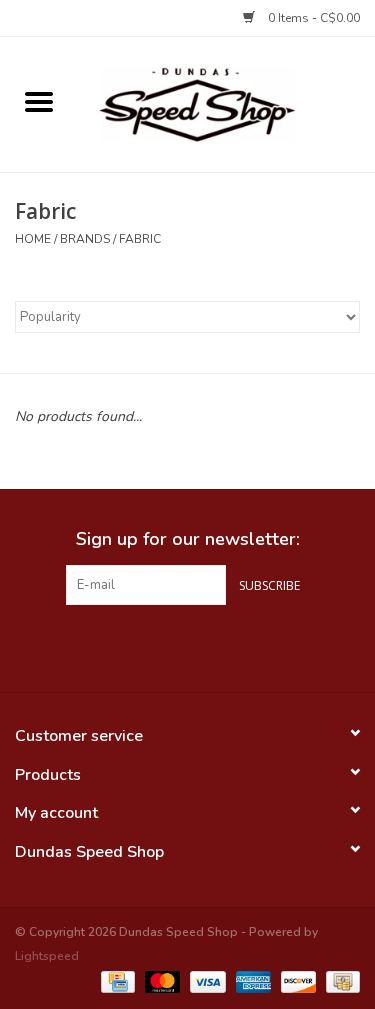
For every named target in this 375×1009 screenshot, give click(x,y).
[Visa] (205, 981)
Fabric (140, 239)
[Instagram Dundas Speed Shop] (224, 646)
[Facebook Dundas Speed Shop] (152, 646)
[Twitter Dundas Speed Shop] (188, 646)
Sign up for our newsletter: (188, 539)
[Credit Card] (116, 981)
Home (33, 239)
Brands (85, 239)
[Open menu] (39, 101)
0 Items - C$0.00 (312, 18)
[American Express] (251, 981)
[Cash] (339, 981)
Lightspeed (47, 956)
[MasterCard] (160, 981)
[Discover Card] (296, 981)
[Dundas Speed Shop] (227, 103)
